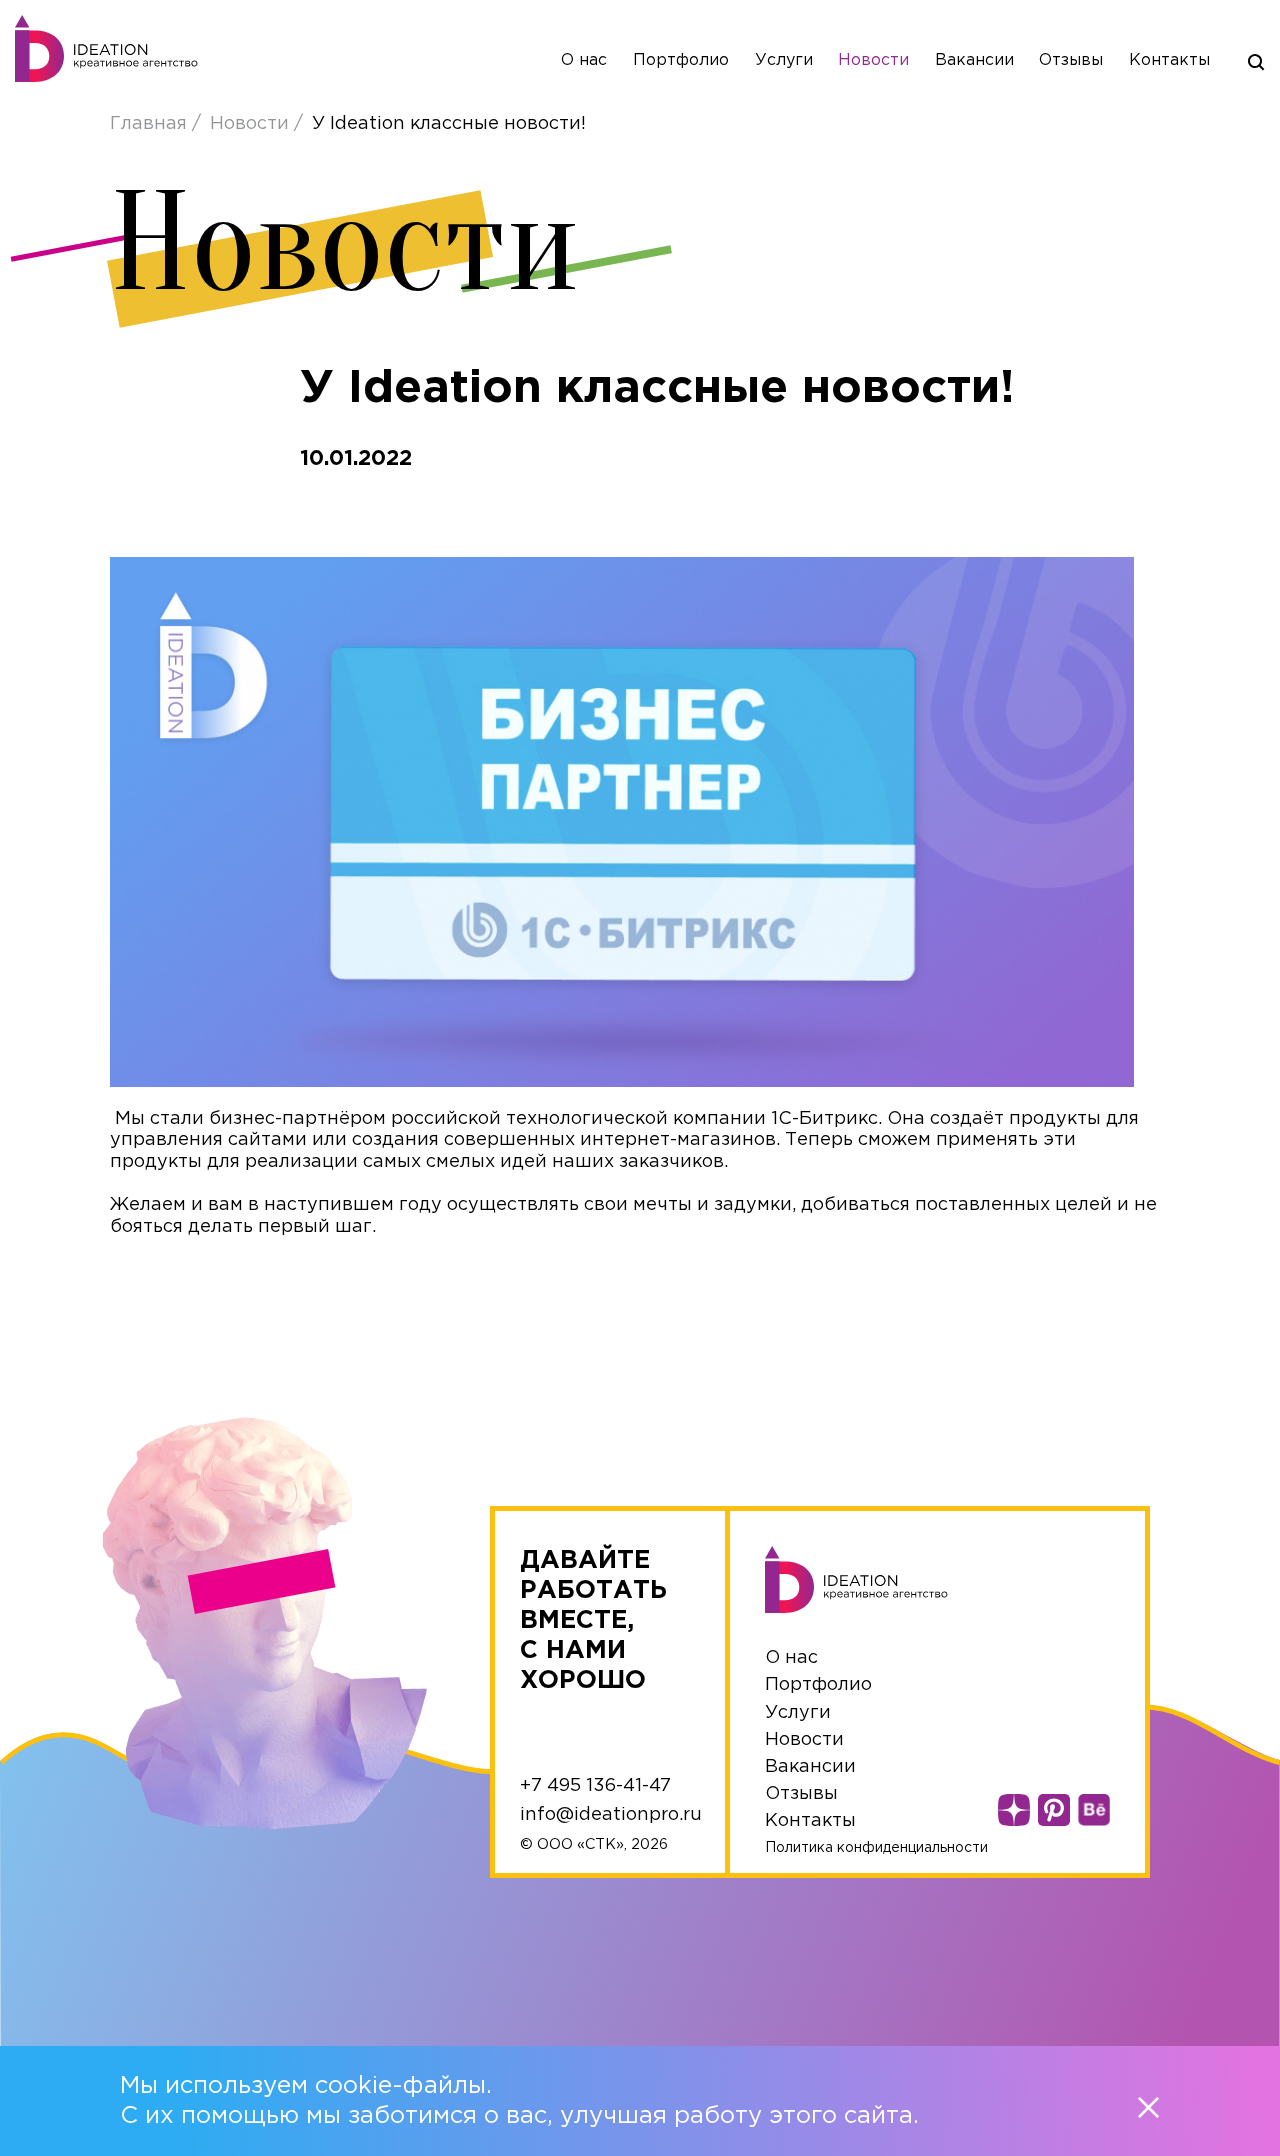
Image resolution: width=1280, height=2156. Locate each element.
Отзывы (1071, 60)
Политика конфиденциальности (876, 1848)
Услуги (784, 60)
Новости (873, 60)
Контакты (1169, 60)
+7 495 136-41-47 (595, 1786)
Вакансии (974, 60)
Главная (151, 124)
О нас (584, 60)
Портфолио (681, 60)
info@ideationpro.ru (611, 1815)
